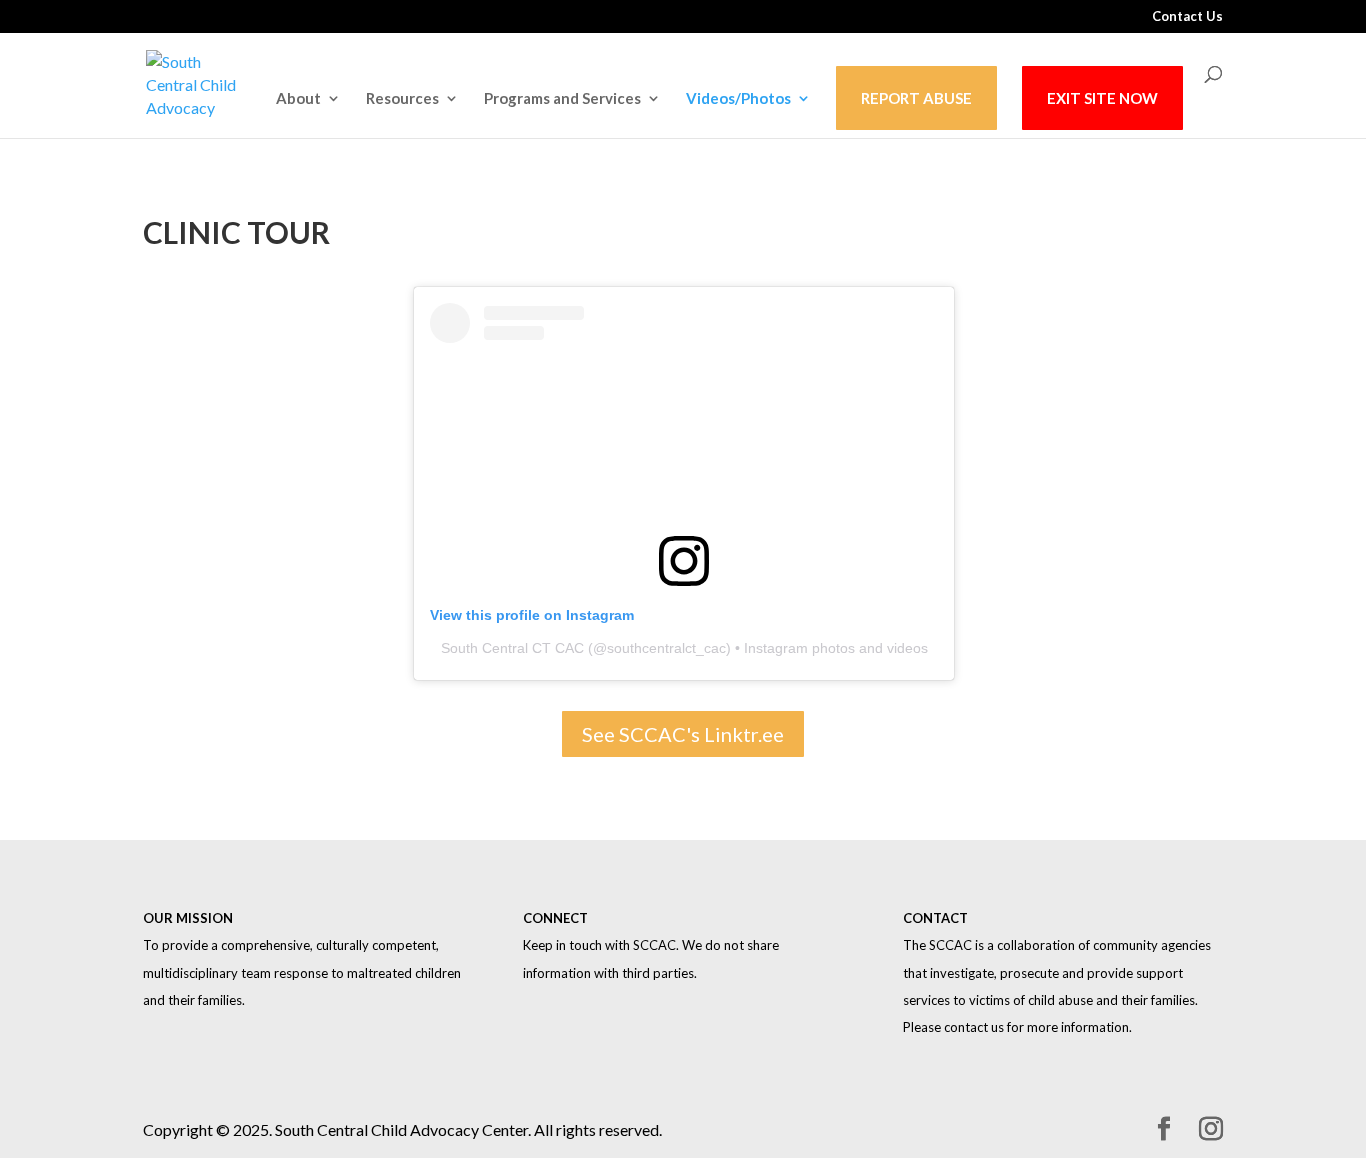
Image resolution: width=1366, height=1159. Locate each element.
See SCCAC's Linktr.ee (683, 734)
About (298, 99)
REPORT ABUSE (916, 98)
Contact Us (1187, 17)
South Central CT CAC (512, 648)
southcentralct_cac (666, 648)
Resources (402, 99)
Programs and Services (562, 99)
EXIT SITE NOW (1102, 98)
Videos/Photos (738, 99)
